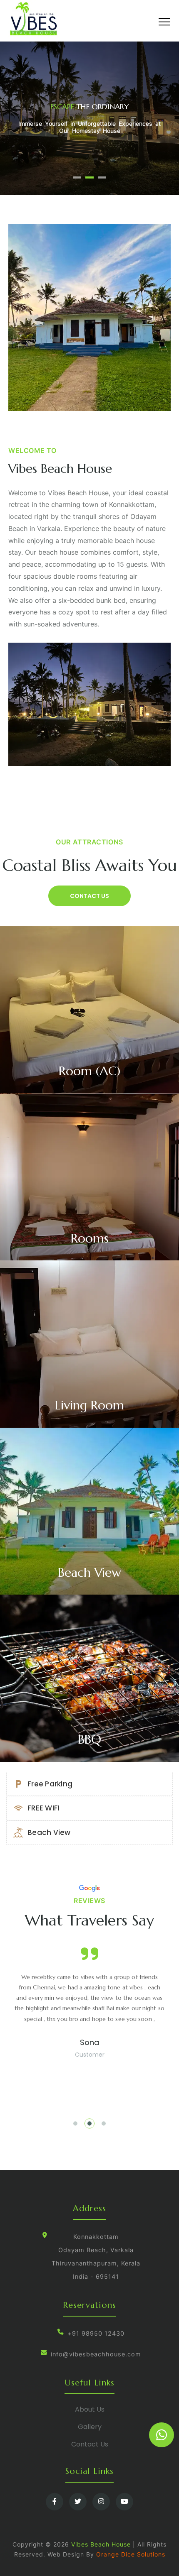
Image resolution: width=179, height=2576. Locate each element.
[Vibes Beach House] (42, 19)
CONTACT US (89, 896)
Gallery (90, 2427)
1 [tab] (77, 177)
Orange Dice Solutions (131, 2554)
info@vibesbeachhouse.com (96, 2354)
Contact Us (90, 2444)
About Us (90, 2409)
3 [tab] (102, 177)
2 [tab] (89, 177)
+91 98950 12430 (96, 2334)
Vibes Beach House (101, 2544)
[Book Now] (162, 2435)
